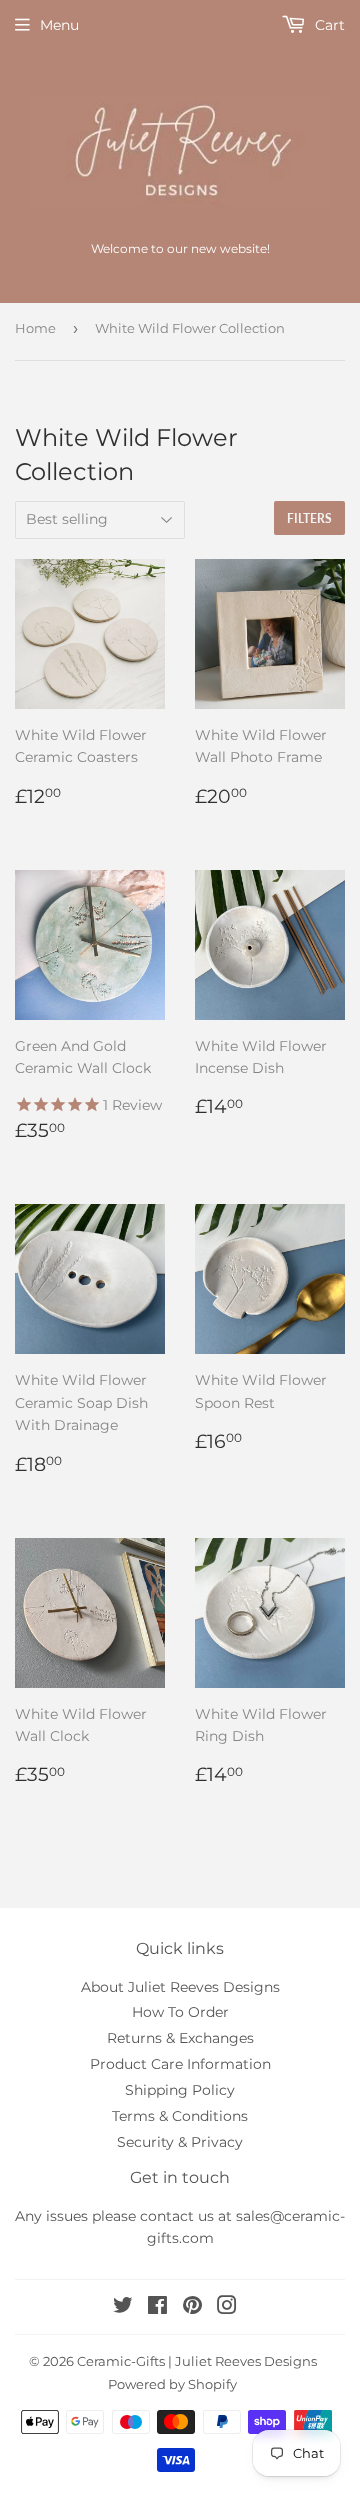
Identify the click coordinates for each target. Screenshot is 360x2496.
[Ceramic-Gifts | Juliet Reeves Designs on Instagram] (227, 2308)
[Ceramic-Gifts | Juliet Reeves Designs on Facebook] (157, 2308)
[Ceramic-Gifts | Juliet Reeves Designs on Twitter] (123, 2308)
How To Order (180, 2012)
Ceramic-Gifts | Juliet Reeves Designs (197, 2361)
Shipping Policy (180, 2090)
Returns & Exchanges (180, 2038)
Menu (59, 25)
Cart (328, 25)
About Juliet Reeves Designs (180, 1987)
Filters (309, 518)
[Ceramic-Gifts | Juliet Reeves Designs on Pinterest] (192, 2308)
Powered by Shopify (172, 2384)
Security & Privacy (180, 2142)
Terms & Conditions (180, 2116)
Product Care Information (180, 2064)
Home (35, 328)
